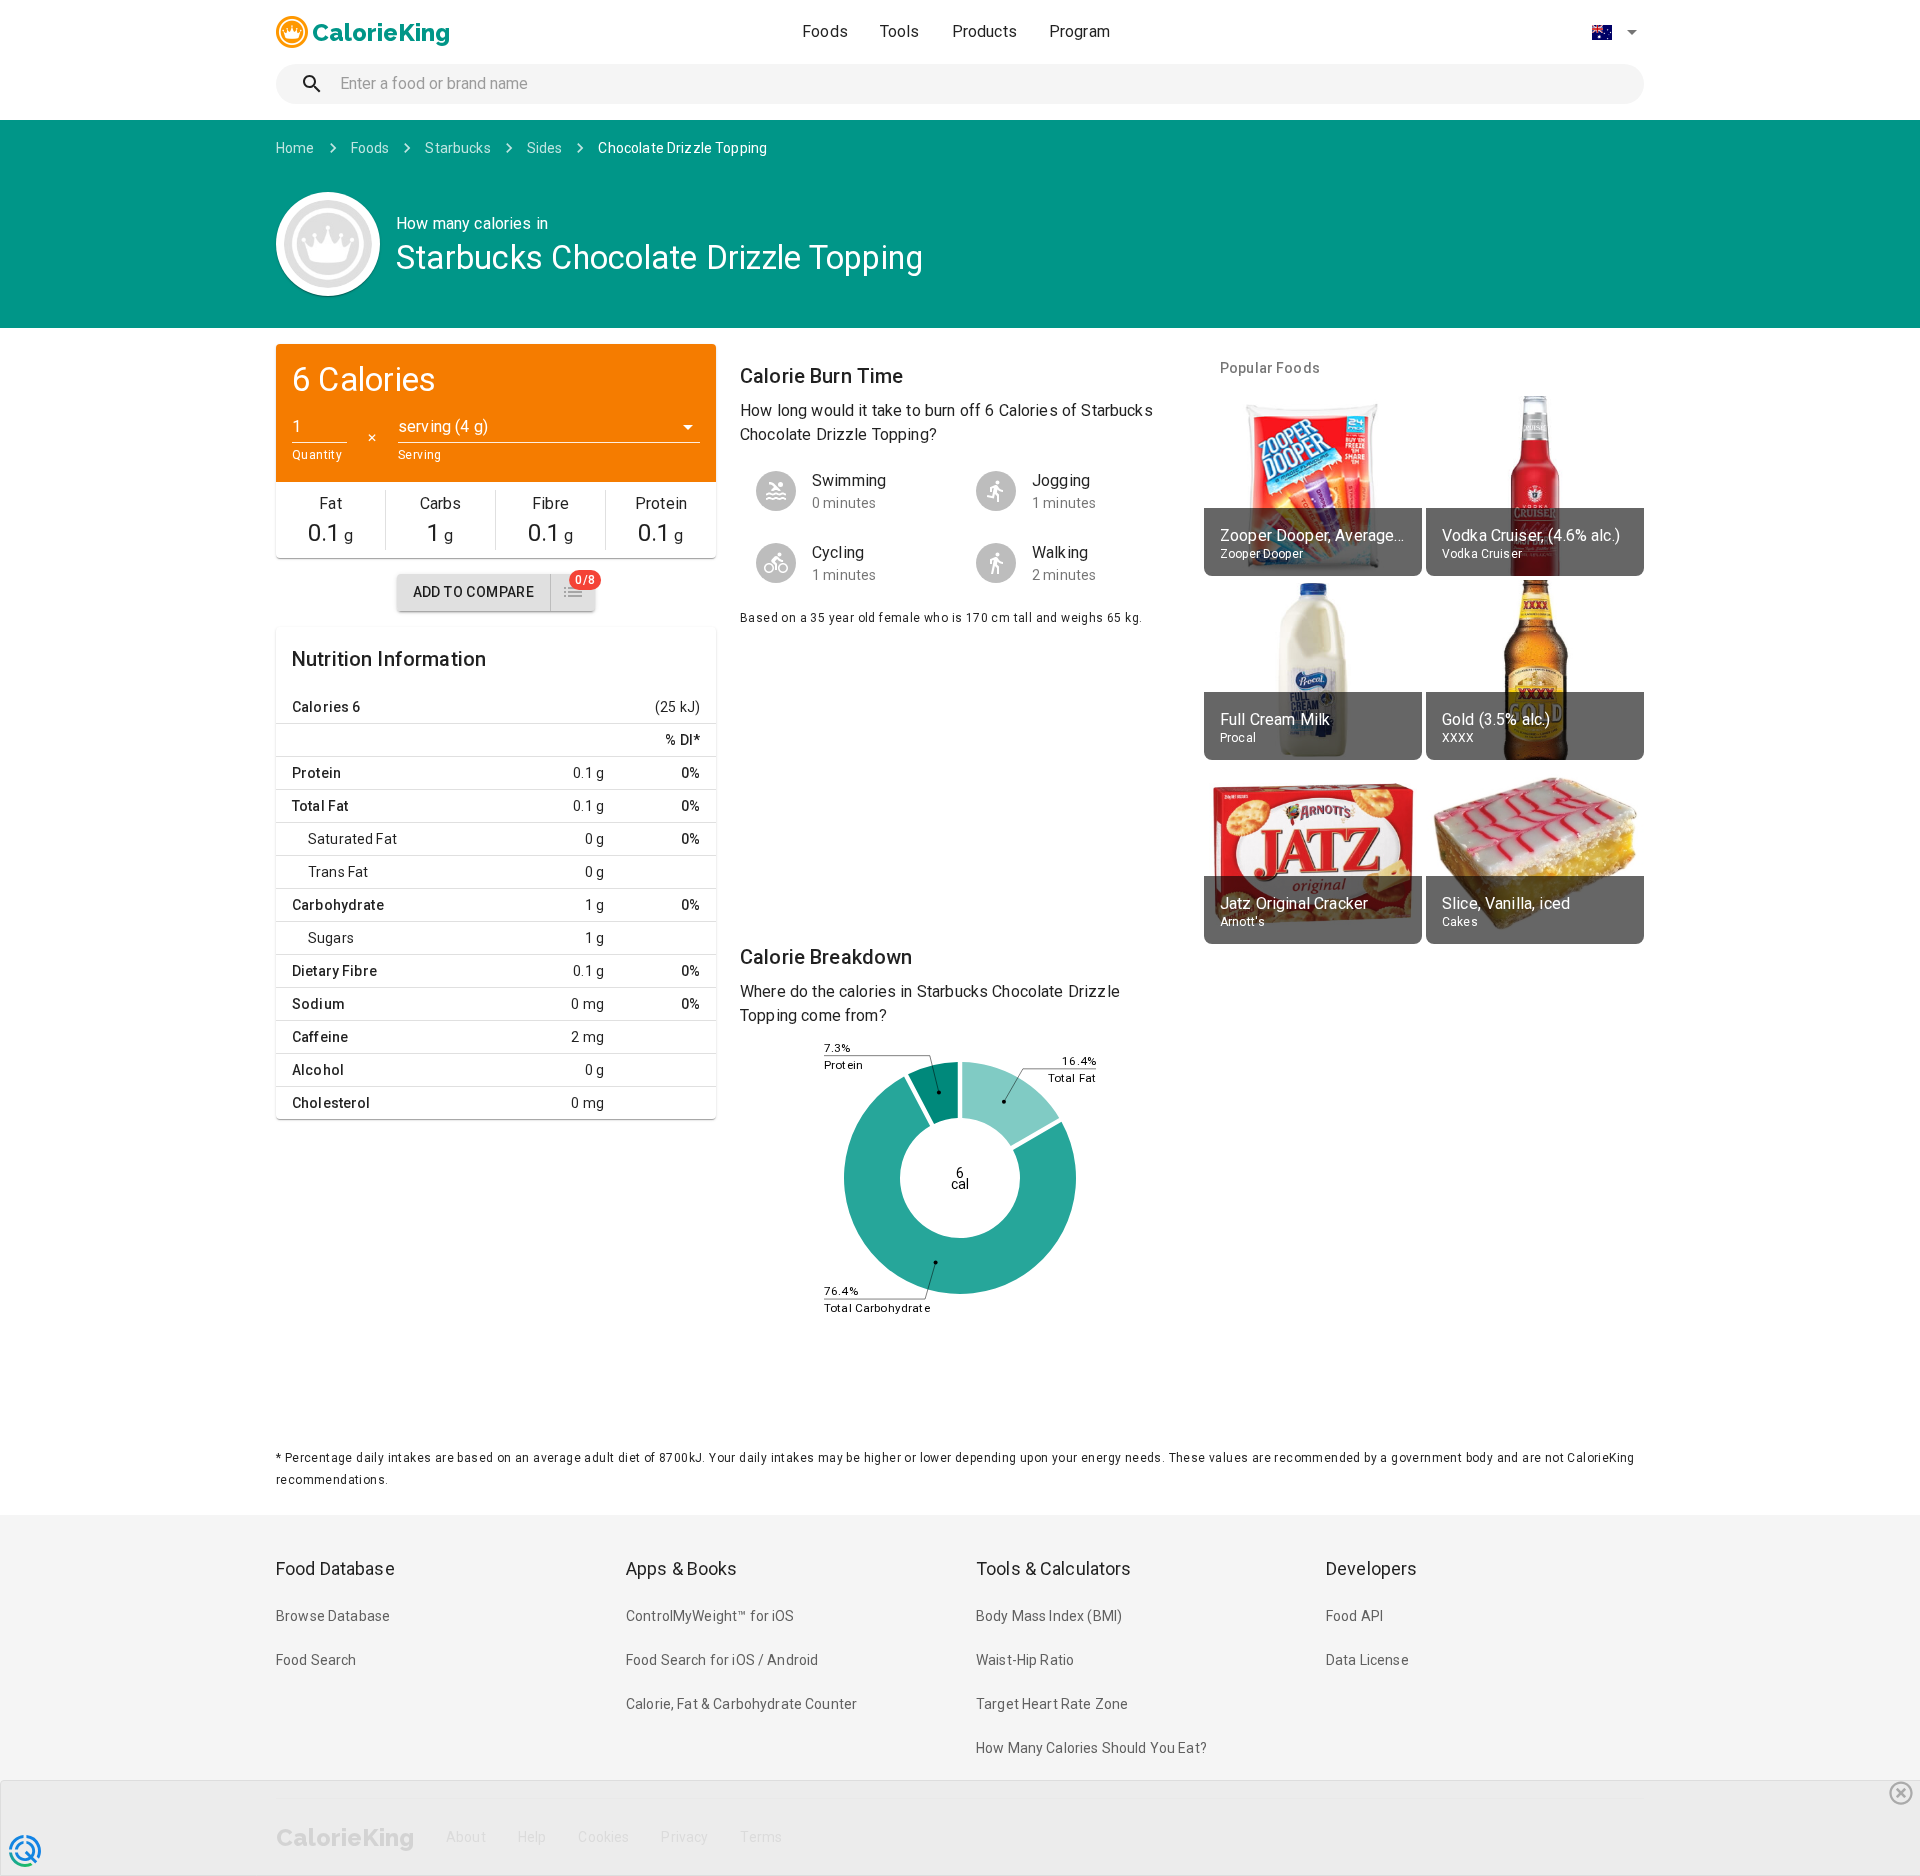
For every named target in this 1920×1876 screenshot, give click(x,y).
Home (295, 148)
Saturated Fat (352, 839)
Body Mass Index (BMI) (1049, 1616)
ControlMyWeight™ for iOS (710, 1616)
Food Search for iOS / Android (722, 1660)
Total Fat (320, 806)
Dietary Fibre (334, 971)
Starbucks (457, 148)
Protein (316, 773)
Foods (825, 31)
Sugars (331, 938)
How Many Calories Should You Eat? (1091, 1748)
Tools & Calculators (1054, 1568)
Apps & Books (682, 1568)
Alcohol (318, 1070)
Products (984, 31)
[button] (1614, 32)
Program (1079, 31)
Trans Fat (338, 872)
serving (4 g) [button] (443, 426)
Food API (1354, 1616)
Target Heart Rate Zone (1052, 1704)
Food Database (335, 1568)
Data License (1367, 1660)
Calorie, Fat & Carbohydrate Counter (741, 1704)
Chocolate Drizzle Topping (682, 148)
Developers (1371, 1568)
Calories (320, 707)
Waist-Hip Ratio (1025, 1660)
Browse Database (333, 1616)
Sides (545, 148)
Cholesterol (331, 1103)
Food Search (316, 1660)
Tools (900, 31)
